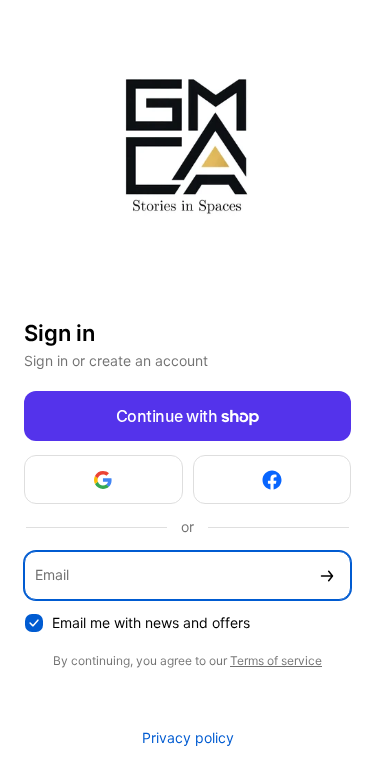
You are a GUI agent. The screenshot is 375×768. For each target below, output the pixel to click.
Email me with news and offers (151, 622)
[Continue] (327, 575)
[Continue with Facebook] (272, 479)
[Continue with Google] (103, 479)
